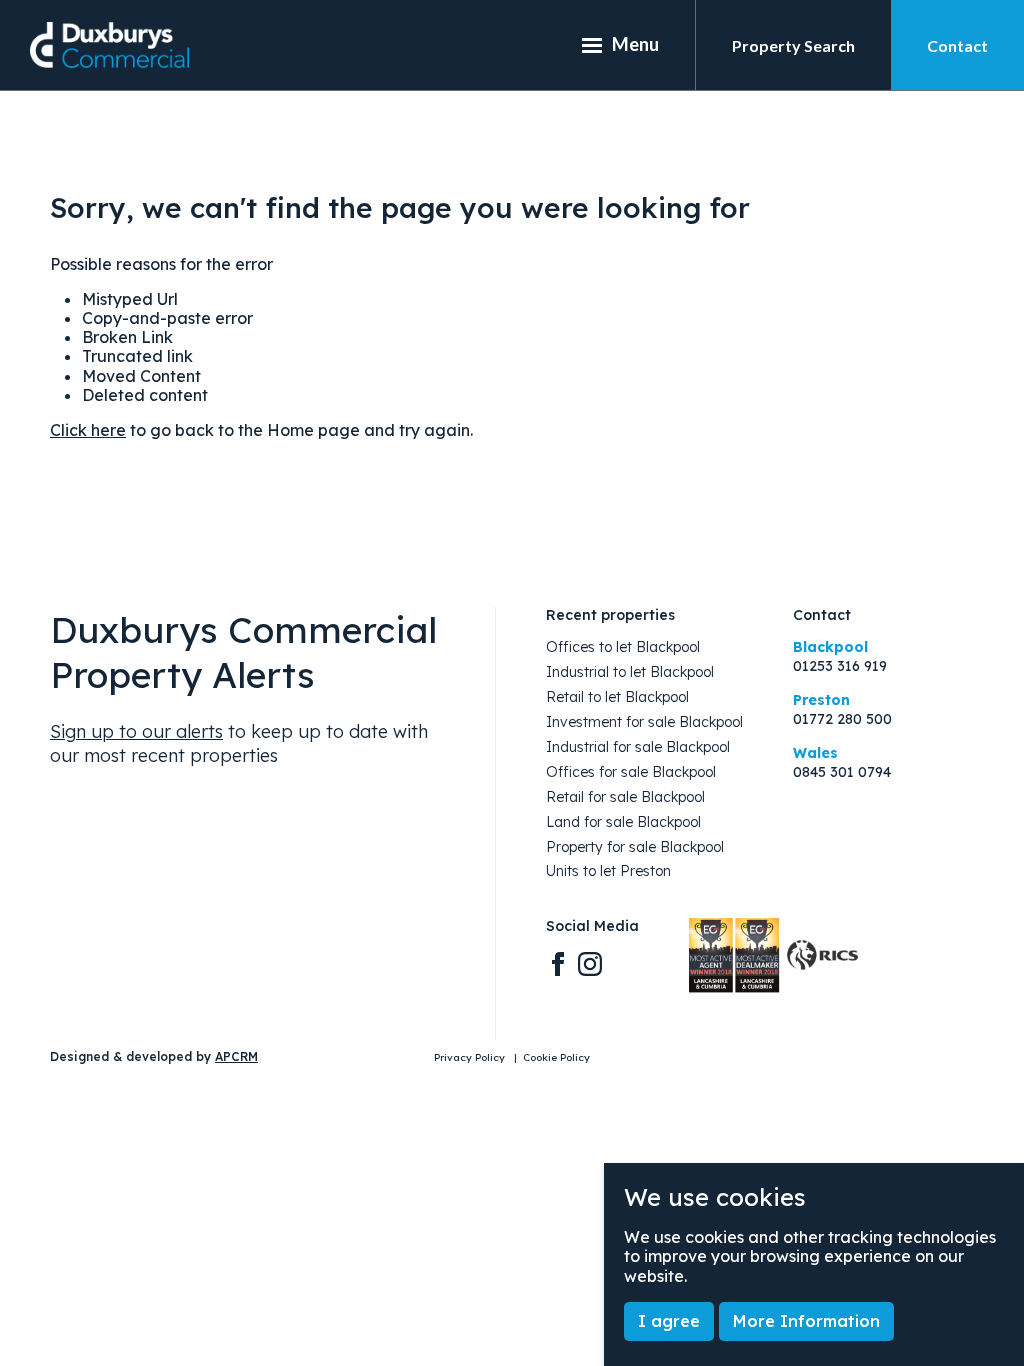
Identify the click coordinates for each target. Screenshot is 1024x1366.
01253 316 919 (840, 666)
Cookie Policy (556, 1058)
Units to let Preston (608, 871)
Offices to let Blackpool (623, 647)
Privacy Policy (471, 1058)
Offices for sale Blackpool (631, 772)
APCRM (236, 1056)
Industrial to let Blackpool (630, 672)
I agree (669, 1321)
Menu (635, 44)
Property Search (793, 45)
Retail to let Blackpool (617, 697)
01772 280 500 (842, 719)
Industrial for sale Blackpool (638, 747)
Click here (88, 430)
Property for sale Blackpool (635, 847)
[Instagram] (590, 963)
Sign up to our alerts (136, 731)
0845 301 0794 (842, 772)
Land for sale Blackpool (623, 822)
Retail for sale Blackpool (625, 797)
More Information (806, 1321)
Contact (957, 45)
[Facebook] (558, 963)
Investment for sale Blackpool (644, 722)
